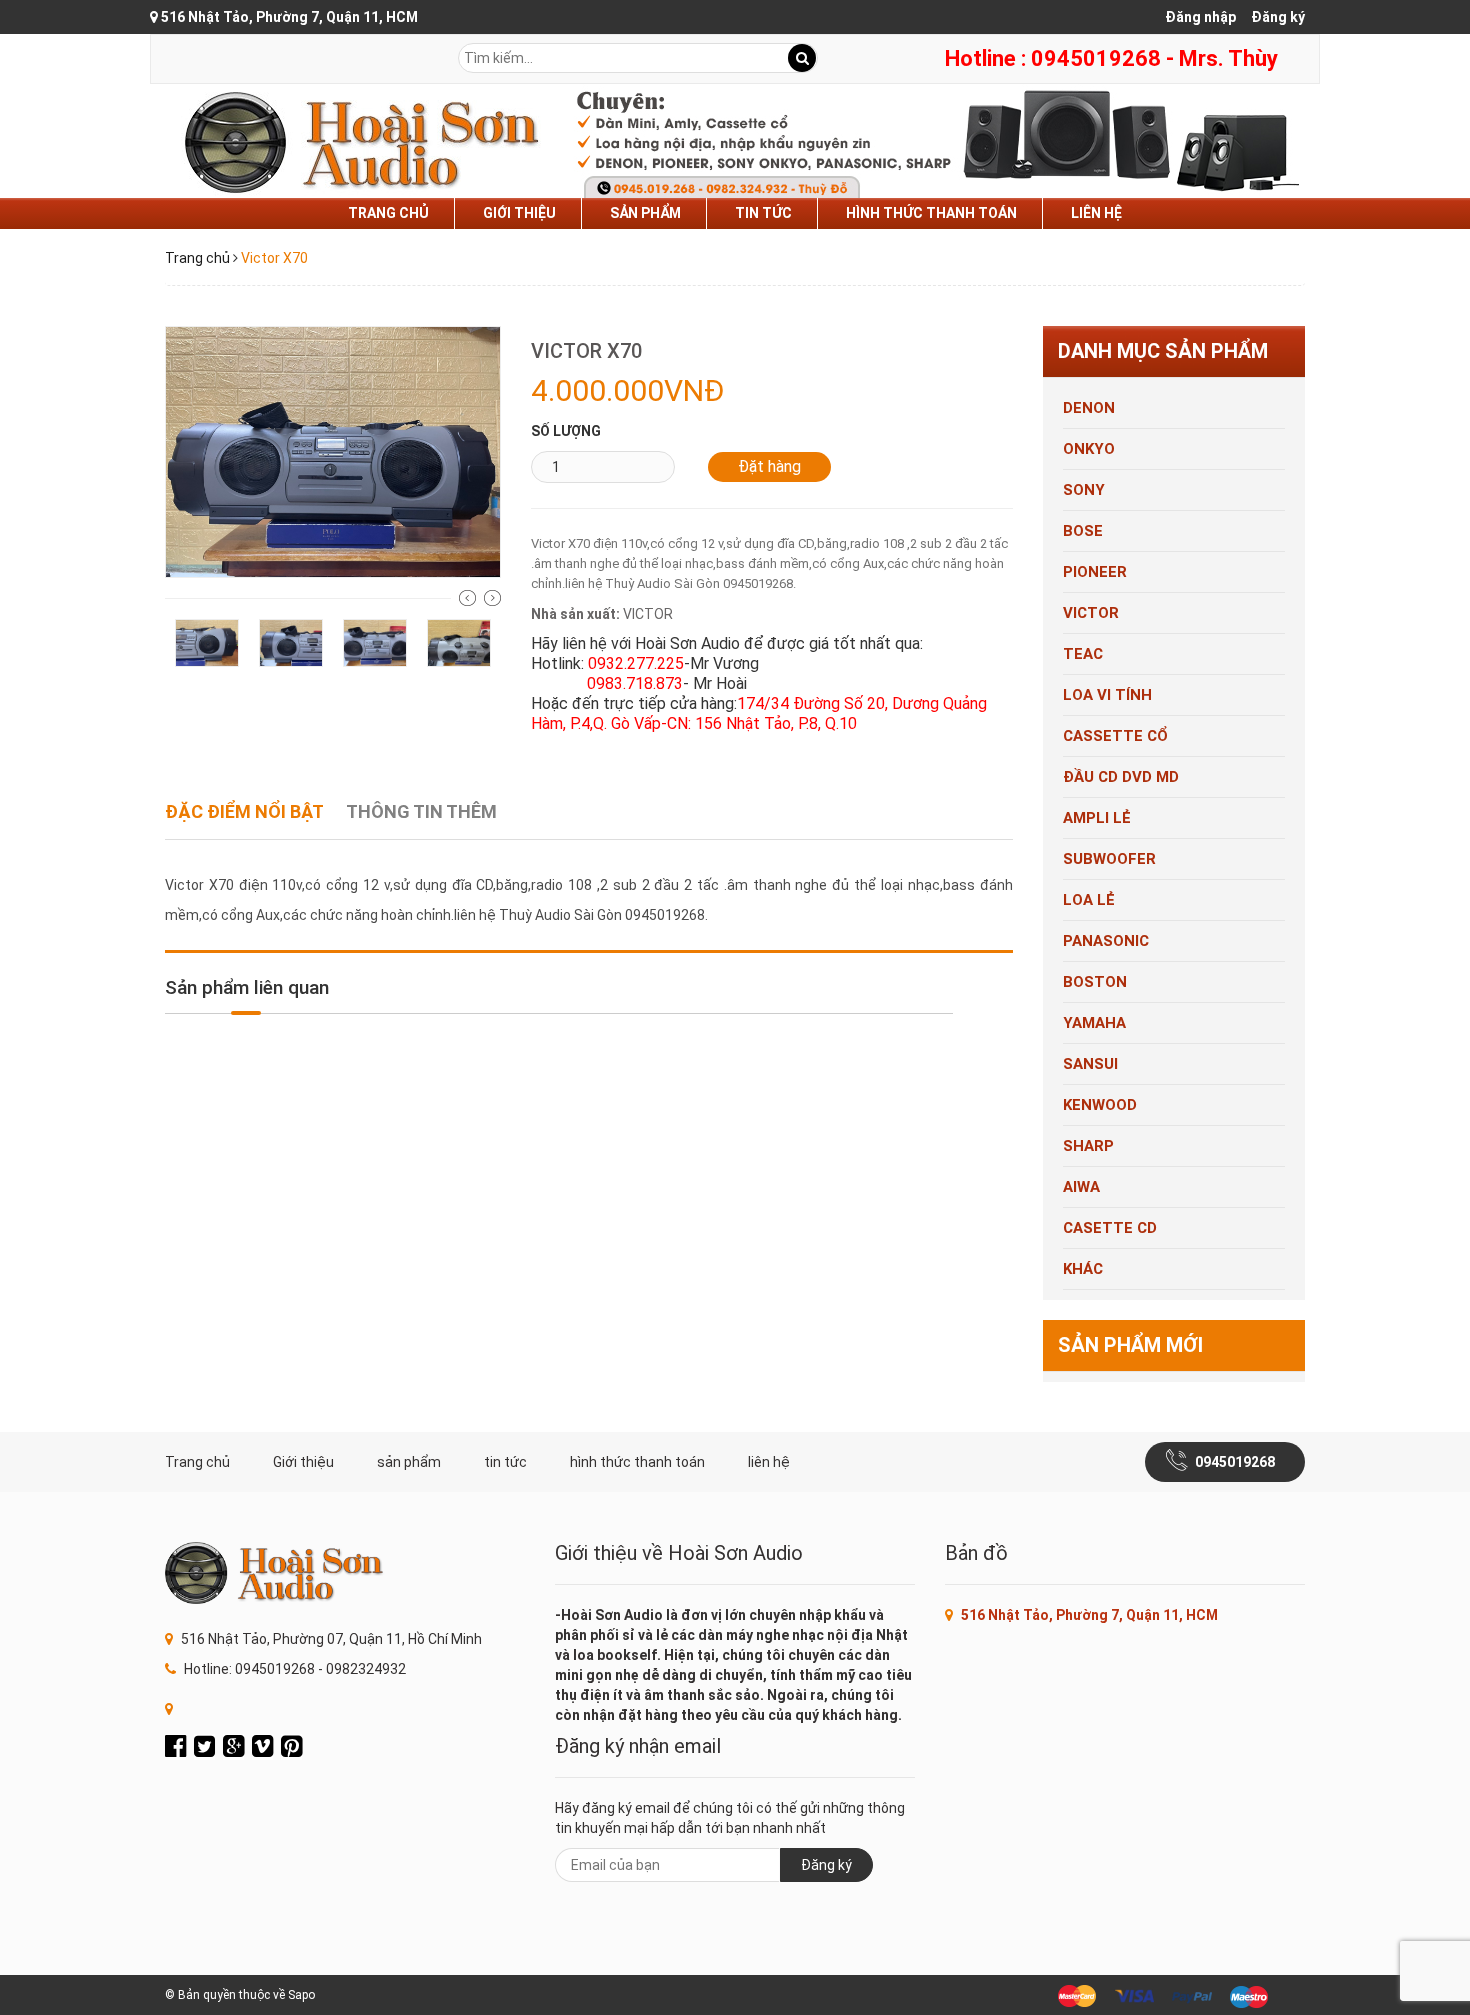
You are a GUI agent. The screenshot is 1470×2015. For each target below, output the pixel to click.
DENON (1089, 408)
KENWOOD (1100, 1105)
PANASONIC (1106, 941)
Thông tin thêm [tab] (421, 811)
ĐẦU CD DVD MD (1121, 777)
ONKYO (1089, 449)
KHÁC (1083, 1269)
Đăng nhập (1200, 17)
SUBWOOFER (1109, 859)
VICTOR (1091, 613)
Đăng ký (1278, 17)
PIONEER (1095, 572)
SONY (1084, 490)
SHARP (1088, 1146)
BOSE (1083, 531)
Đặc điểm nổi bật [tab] (244, 811)
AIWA (1081, 1187)
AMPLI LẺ (1097, 818)
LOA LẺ (1089, 900)
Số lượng (566, 431)
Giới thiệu (519, 213)
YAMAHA (1094, 1023)
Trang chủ (388, 213)
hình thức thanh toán (931, 213)
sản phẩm (645, 213)
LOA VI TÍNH (1107, 695)
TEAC (1083, 654)
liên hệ (1096, 213)
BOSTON (1095, 982)
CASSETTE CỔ (1115, 736)
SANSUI (1090, 1064)
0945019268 (1235, 1462)
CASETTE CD (1110, 1228)
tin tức (763, 213)
